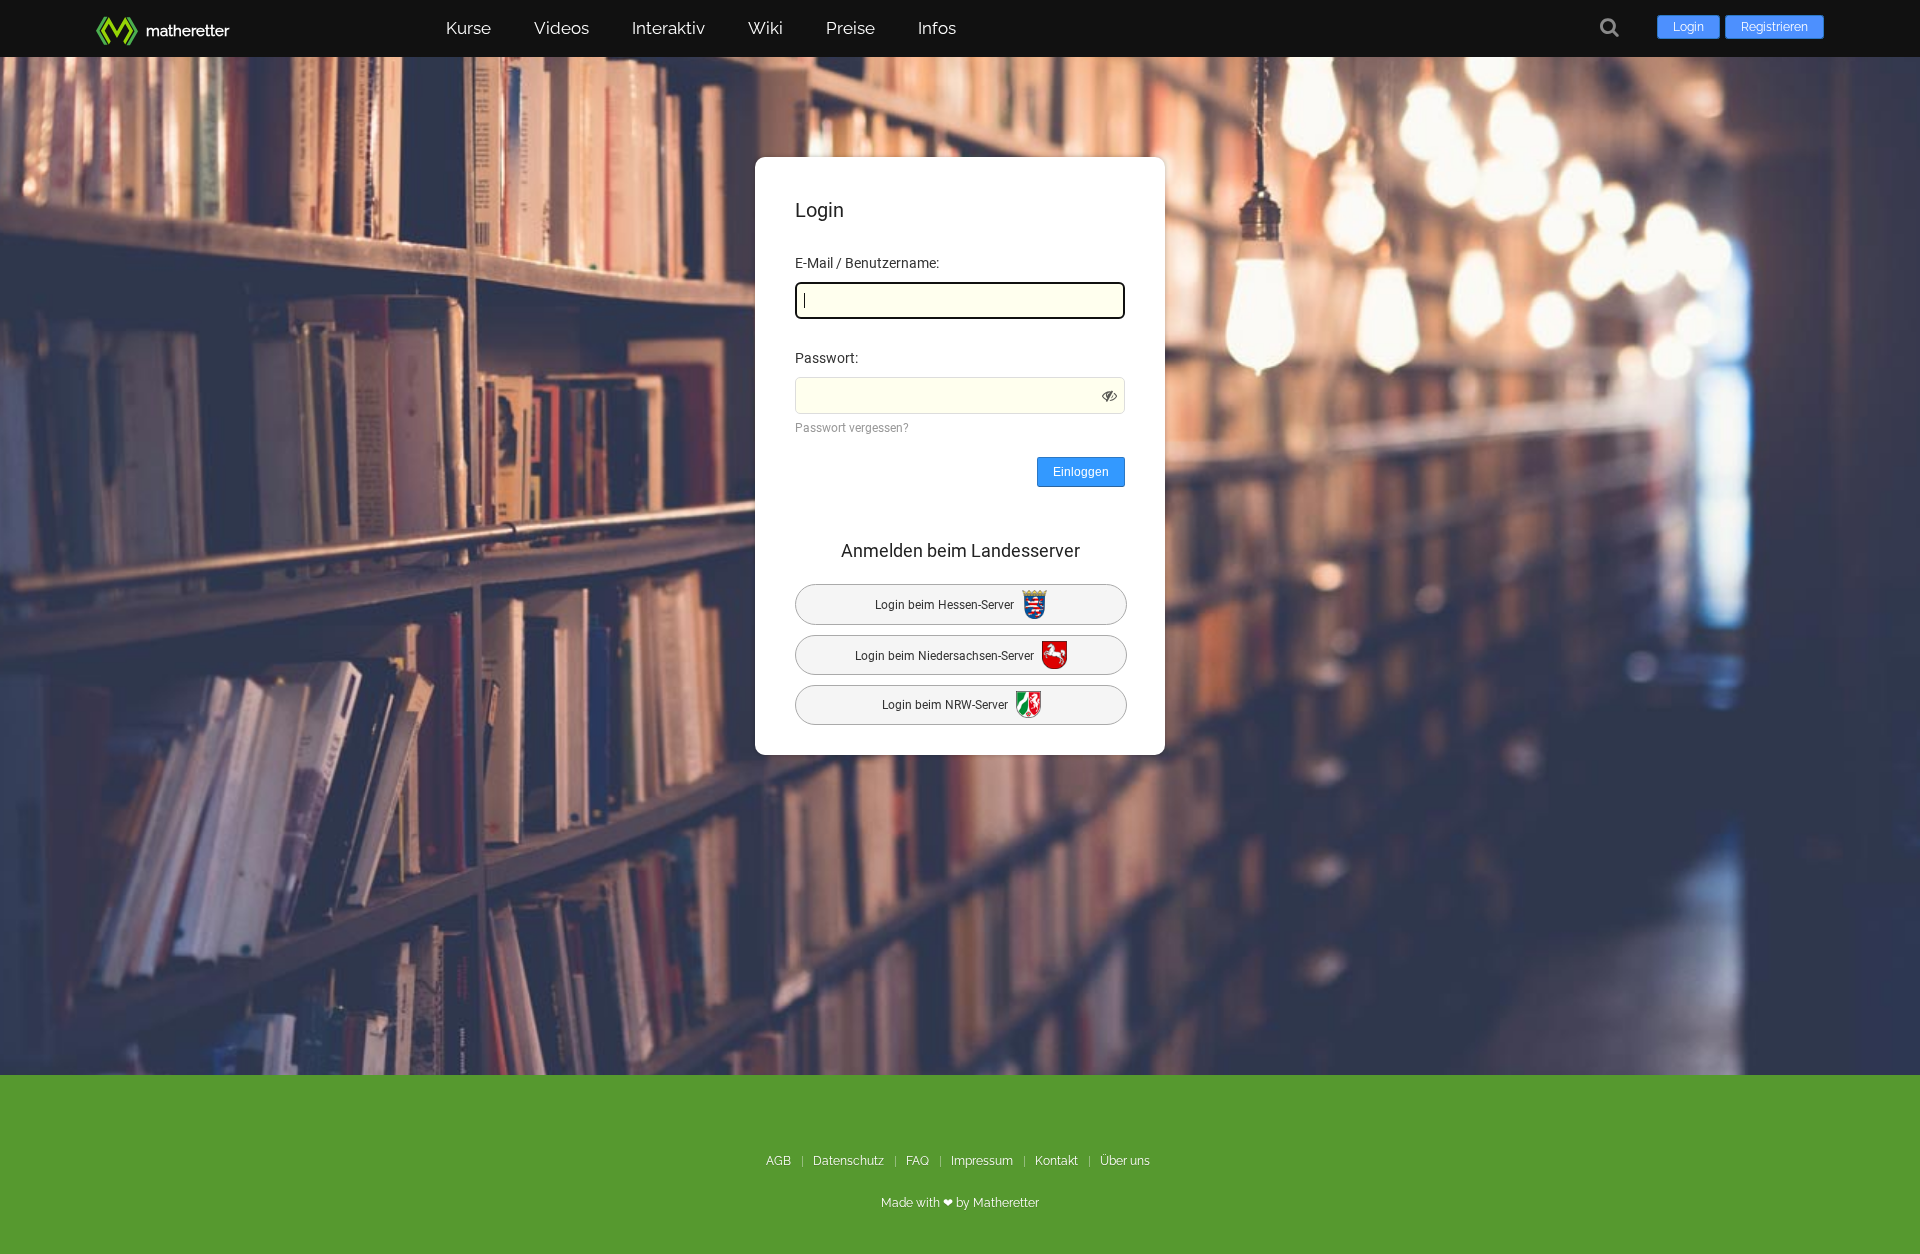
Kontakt (1056, 1161)
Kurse (468, 28)
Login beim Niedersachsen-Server (946, 655)
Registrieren (1774, 27)
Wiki (765, 28)
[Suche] (1609, 27)
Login (1688, 27)
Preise (850, 28)
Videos (561, 28)
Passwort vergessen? (852, 428)
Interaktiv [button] (668, 28)
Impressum (982, 1161)
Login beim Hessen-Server (946, 605)
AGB (778, 1161)
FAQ (917, 1161)
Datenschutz (848, 1161)
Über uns (1125, 1161)
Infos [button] (937, 28)
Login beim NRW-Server (946, 706)
